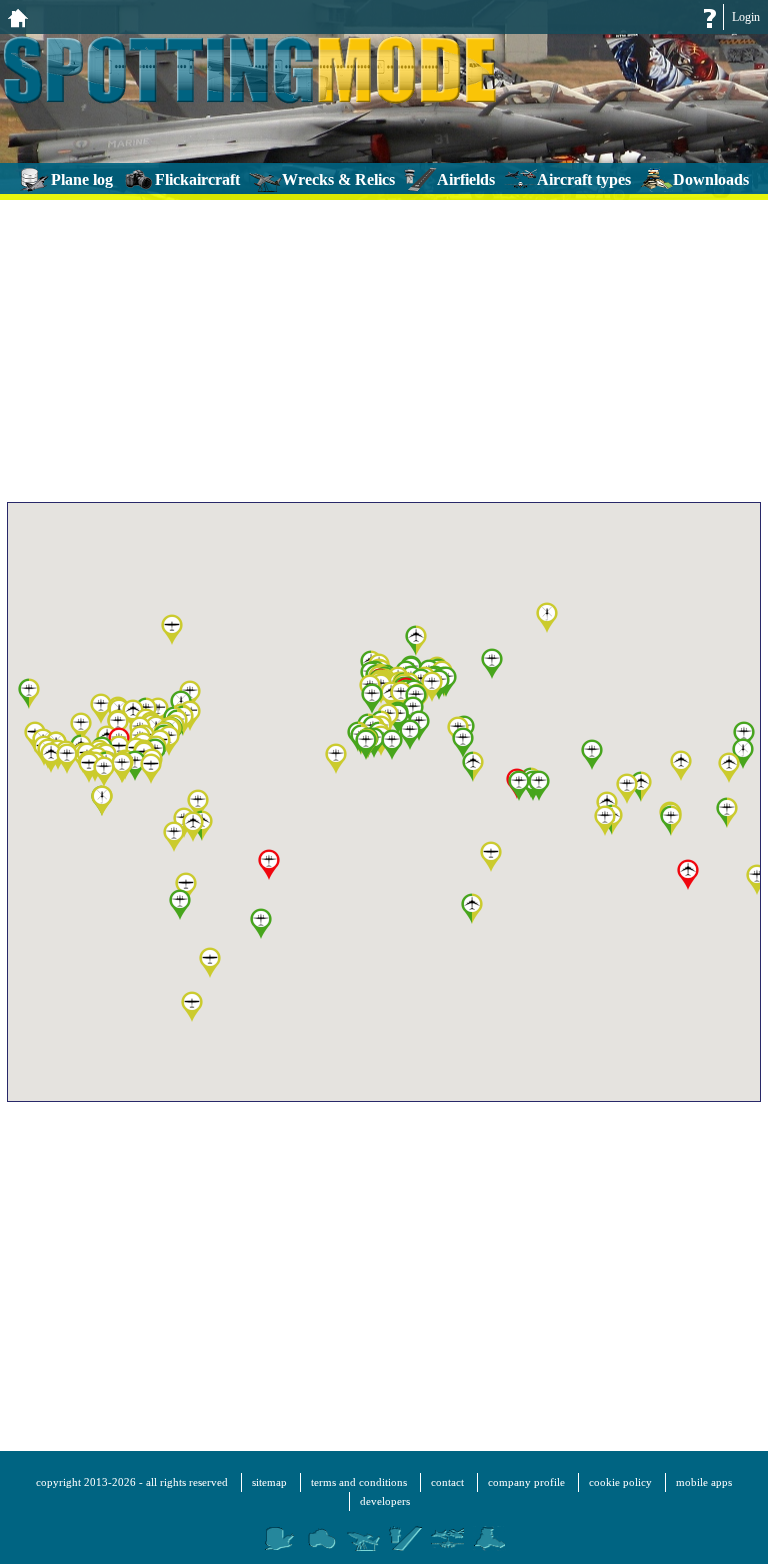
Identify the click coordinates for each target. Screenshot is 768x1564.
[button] (605, 821)
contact (447, 1482)
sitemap (269, 1482)
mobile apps (704, 1482)
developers (385, 1501)
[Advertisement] (384, 347)
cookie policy (620, 1482)
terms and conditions (359, 1482)
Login (746, 17)
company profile (526, 1482)
